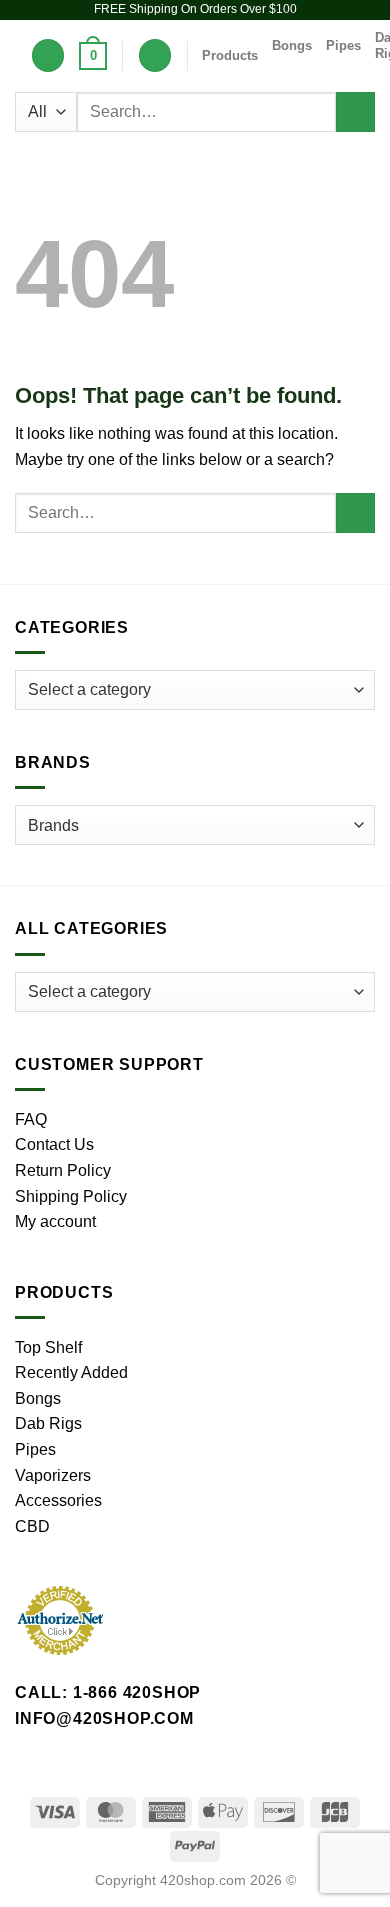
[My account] (155, 55)
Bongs (292, 45)
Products (230, 55)
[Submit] (355, 111)
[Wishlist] (48, 55)
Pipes (343, 45)
